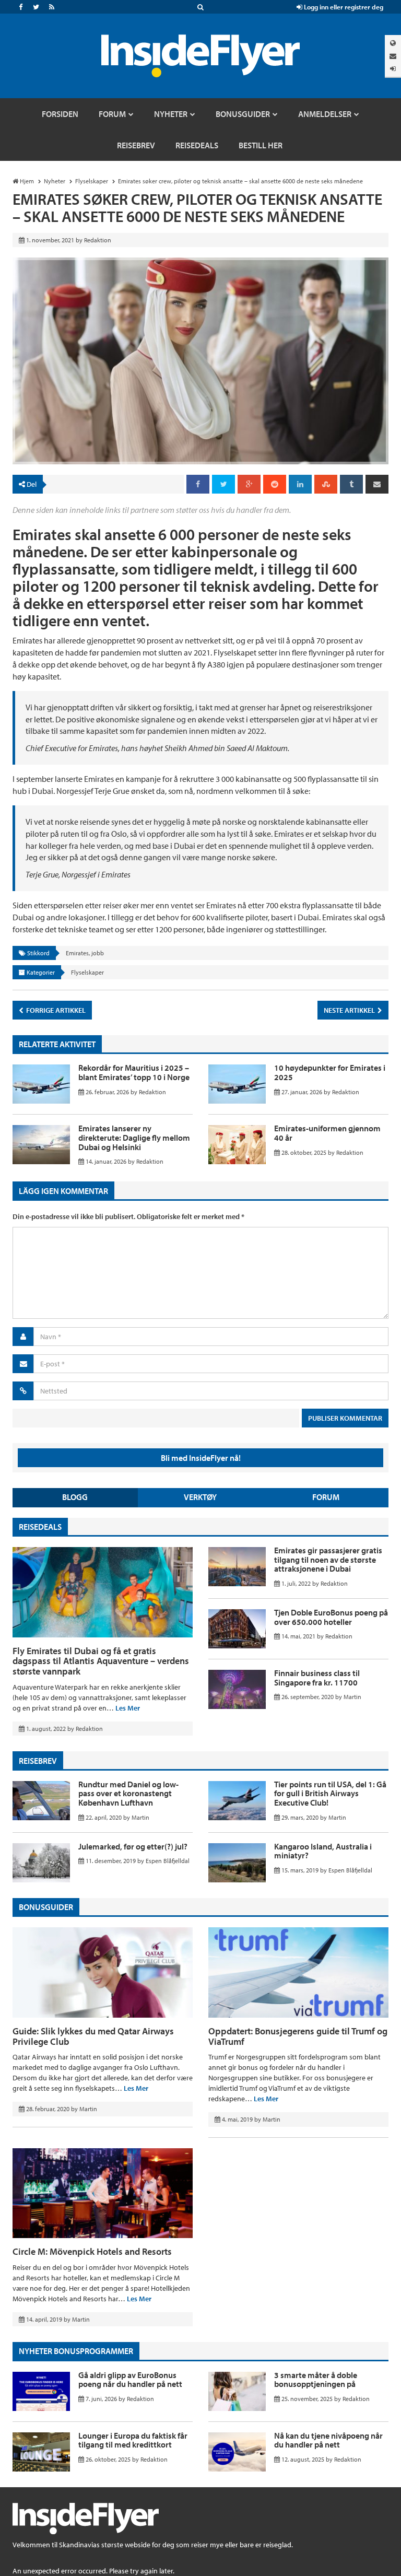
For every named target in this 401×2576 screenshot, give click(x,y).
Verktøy (200, 1497)
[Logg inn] (393, 69)
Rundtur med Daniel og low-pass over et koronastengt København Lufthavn (128, 1793)
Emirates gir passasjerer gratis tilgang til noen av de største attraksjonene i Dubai (328, 1559)
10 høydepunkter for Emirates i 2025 (330, 1072)
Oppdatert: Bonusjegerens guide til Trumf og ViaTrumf (298, 2036)
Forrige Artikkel (55, 1010)
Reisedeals (40, 1527)
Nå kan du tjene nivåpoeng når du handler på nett (328, 2440)
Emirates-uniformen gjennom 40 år (327, 1133)
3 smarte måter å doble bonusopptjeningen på (316, 2380)
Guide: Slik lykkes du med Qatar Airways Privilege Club (93, 2036)
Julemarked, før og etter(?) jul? (133, 1846)
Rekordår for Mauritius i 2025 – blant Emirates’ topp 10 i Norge (134, 1072)
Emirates (77, 953)
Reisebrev (38, 1761)
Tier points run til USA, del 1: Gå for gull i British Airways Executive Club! (330, 1793)
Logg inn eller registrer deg (343, 7)
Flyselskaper (87, 972)
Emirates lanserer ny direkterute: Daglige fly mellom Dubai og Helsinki (134, 1137)
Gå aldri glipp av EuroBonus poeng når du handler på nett (130, 2380)
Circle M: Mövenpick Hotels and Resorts (92, 2251)
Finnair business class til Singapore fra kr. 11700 (317, 1678)
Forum (326, 1497)
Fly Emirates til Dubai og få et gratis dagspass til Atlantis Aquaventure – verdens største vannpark (101, 1661)
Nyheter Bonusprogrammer (76, 2351)
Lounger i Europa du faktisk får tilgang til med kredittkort (133, 2440)
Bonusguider (46, 1907)
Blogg (75, 1497)
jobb (98, 953)
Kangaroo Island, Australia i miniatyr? (323, 1851)
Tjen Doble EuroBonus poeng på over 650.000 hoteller (331, 1617)
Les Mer (128, 1708)
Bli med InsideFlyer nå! (201, 1458)
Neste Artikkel (350, 1010)
